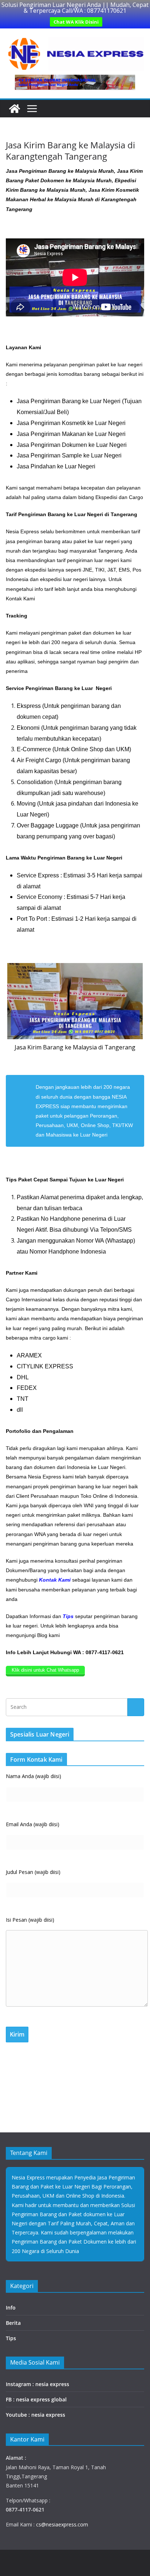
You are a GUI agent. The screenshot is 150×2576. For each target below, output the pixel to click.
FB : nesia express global (36, 2399)
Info (11, 2308)
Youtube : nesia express (35, 2415)
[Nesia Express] (15, 109)
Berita (13, 2323)
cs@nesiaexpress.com (61, 2524)
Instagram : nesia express (37, 2384)
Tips (11, 2338)
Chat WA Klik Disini (76, 22)
